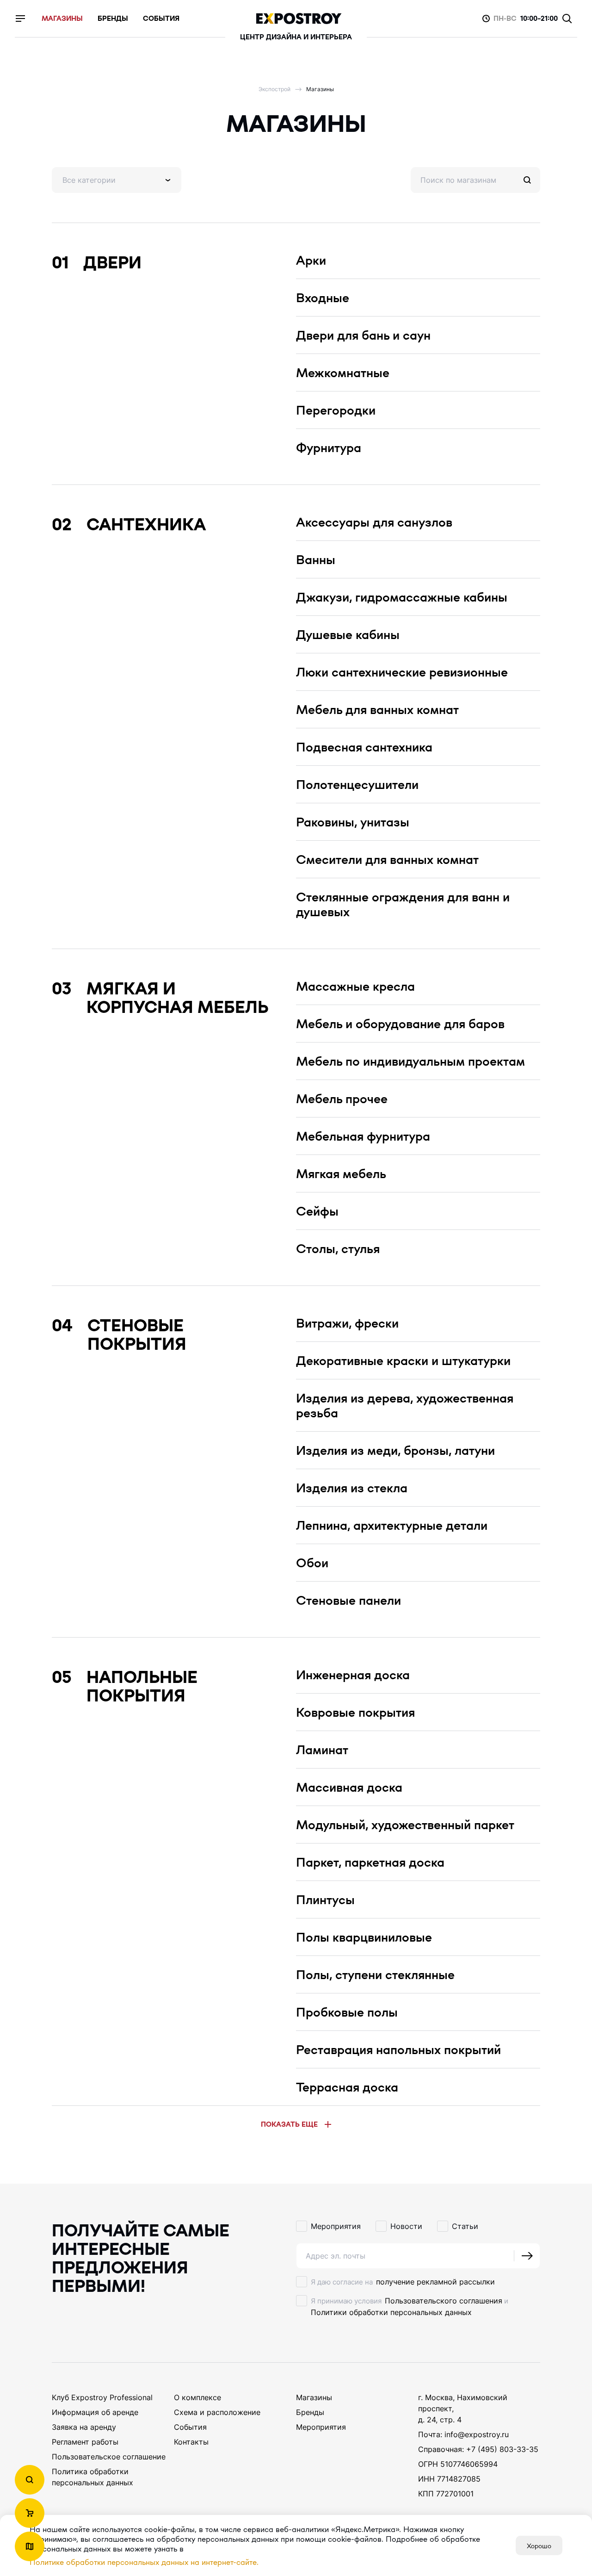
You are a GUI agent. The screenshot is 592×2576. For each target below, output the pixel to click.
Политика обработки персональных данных (92, 2477)
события (161, 19)
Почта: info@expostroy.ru (463, 2434)
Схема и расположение (217, 2412)
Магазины (314, 2397)
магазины (62, 19)
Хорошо (539, 2545)
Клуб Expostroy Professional (102, 2397)
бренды (113, 19)
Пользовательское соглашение (109, 2457)
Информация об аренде (95, 2412)
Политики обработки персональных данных (391, 2312)
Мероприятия (321, 2427)
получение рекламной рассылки (435, 2282)
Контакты (191, 2442)
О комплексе (197, 2397)
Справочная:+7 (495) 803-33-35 (478, 2449)
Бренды (310, 2412)
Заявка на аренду (84, 2427)
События (190, 2427)
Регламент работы (85, 2442)
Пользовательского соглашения (444, 2301)
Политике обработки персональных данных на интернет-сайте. (144, 2562)
